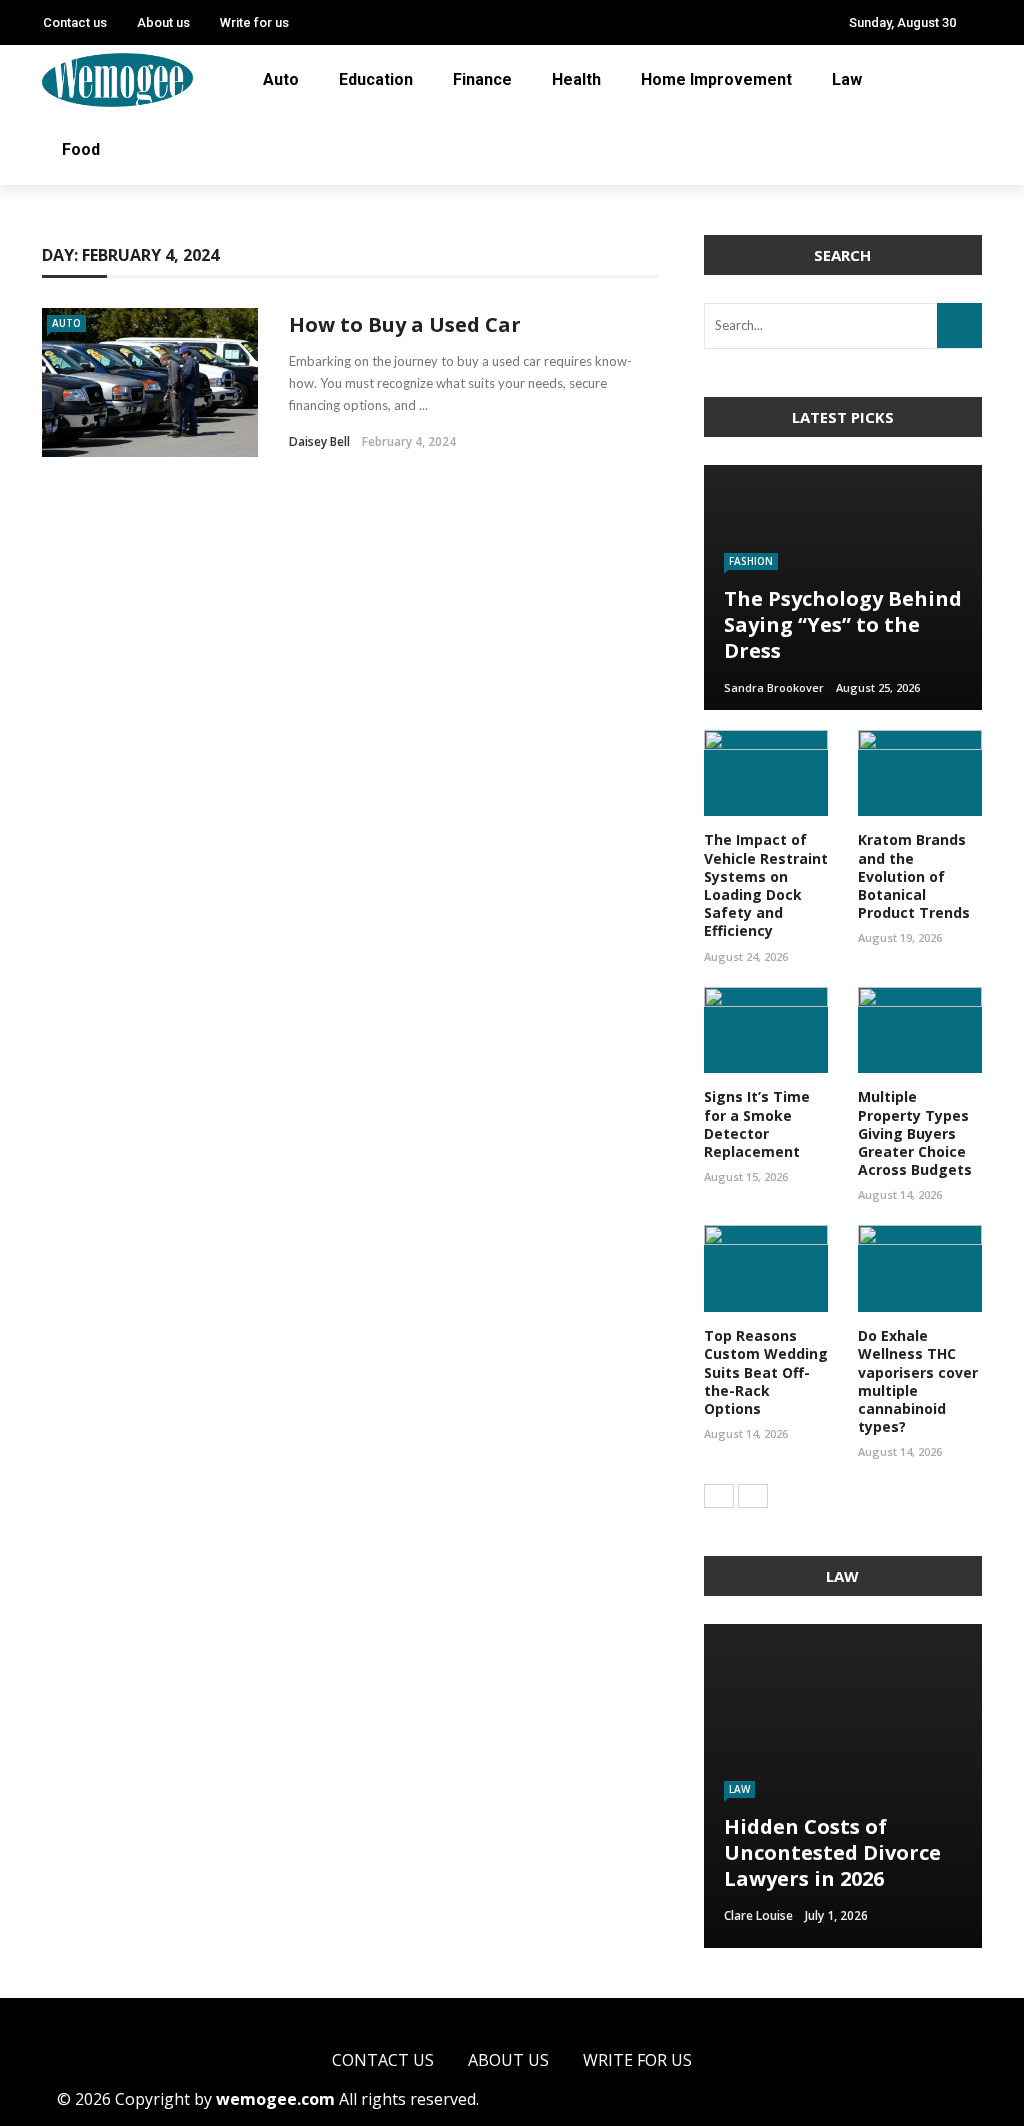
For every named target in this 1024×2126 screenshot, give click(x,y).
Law (847, 79)
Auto (281, 79)
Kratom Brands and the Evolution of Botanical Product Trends (914, 876)
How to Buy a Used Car (405, 324)
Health (576, 79)
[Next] (753, 1496)
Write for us (254, 22)
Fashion (751, 561)
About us (163, 22)
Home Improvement (716, 79)
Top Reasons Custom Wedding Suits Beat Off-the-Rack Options (766, 1372)
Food (81, 149)
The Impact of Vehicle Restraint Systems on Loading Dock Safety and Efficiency (766, 885)
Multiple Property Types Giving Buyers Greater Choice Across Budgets (915, 1133)
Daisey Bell (319, 441)
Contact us (75, 22)
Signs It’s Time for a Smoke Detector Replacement (757, 1124)
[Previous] (719, 1496)
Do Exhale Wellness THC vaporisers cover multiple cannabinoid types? (918, 1381)
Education (376, 79)
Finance (482, 79)
